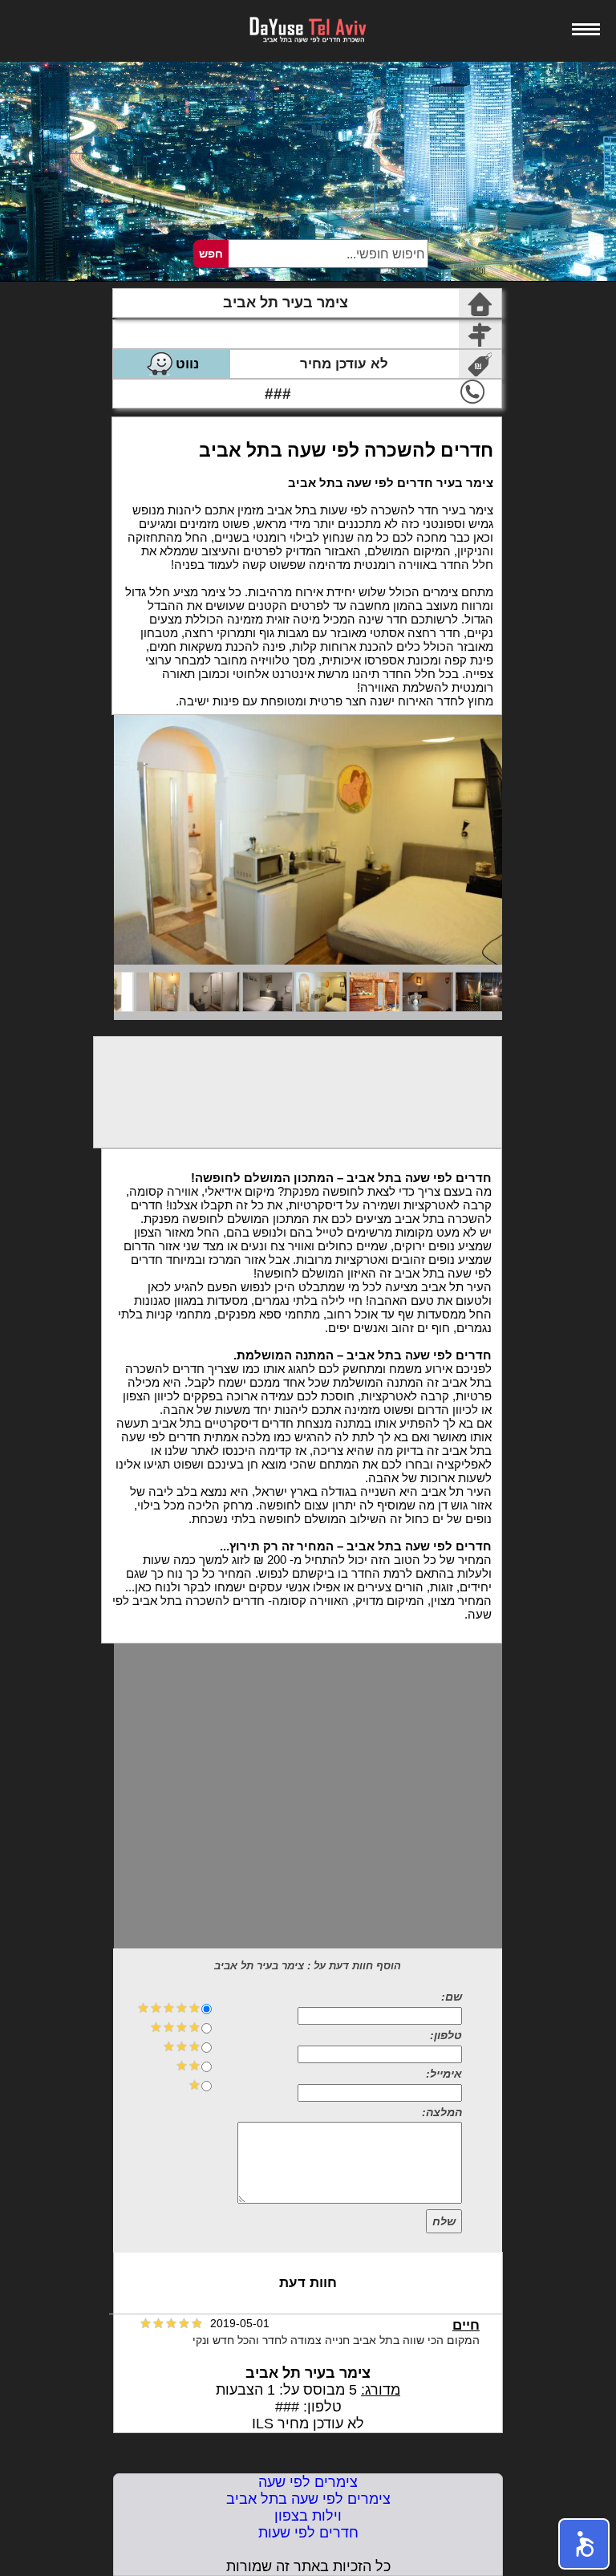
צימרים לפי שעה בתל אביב (308, 2499)
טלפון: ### (308, 2407)
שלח (444, 2221)
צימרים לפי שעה (308, 2482)
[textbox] (327, 254)
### (278, 394)
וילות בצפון (308, 2516)
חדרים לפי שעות (308, 2533)
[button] (584, 2544)
